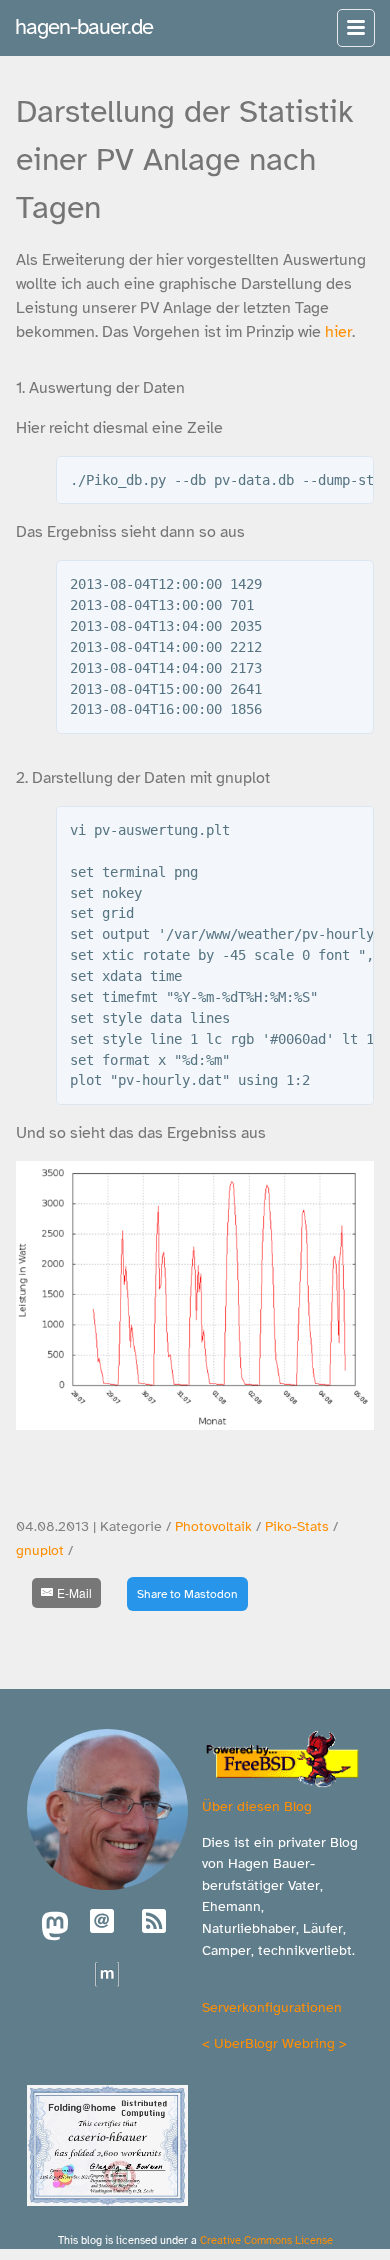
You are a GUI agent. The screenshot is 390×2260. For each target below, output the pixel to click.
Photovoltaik (213, 1526)
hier (338, 332)
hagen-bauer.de (84, 26)
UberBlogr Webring (274, 2043)
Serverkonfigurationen (272, 2007)
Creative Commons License (266, 2240)
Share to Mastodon (187, 1594)
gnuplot (40, 1550)
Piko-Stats (297, 1526)
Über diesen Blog (257, 1806)
